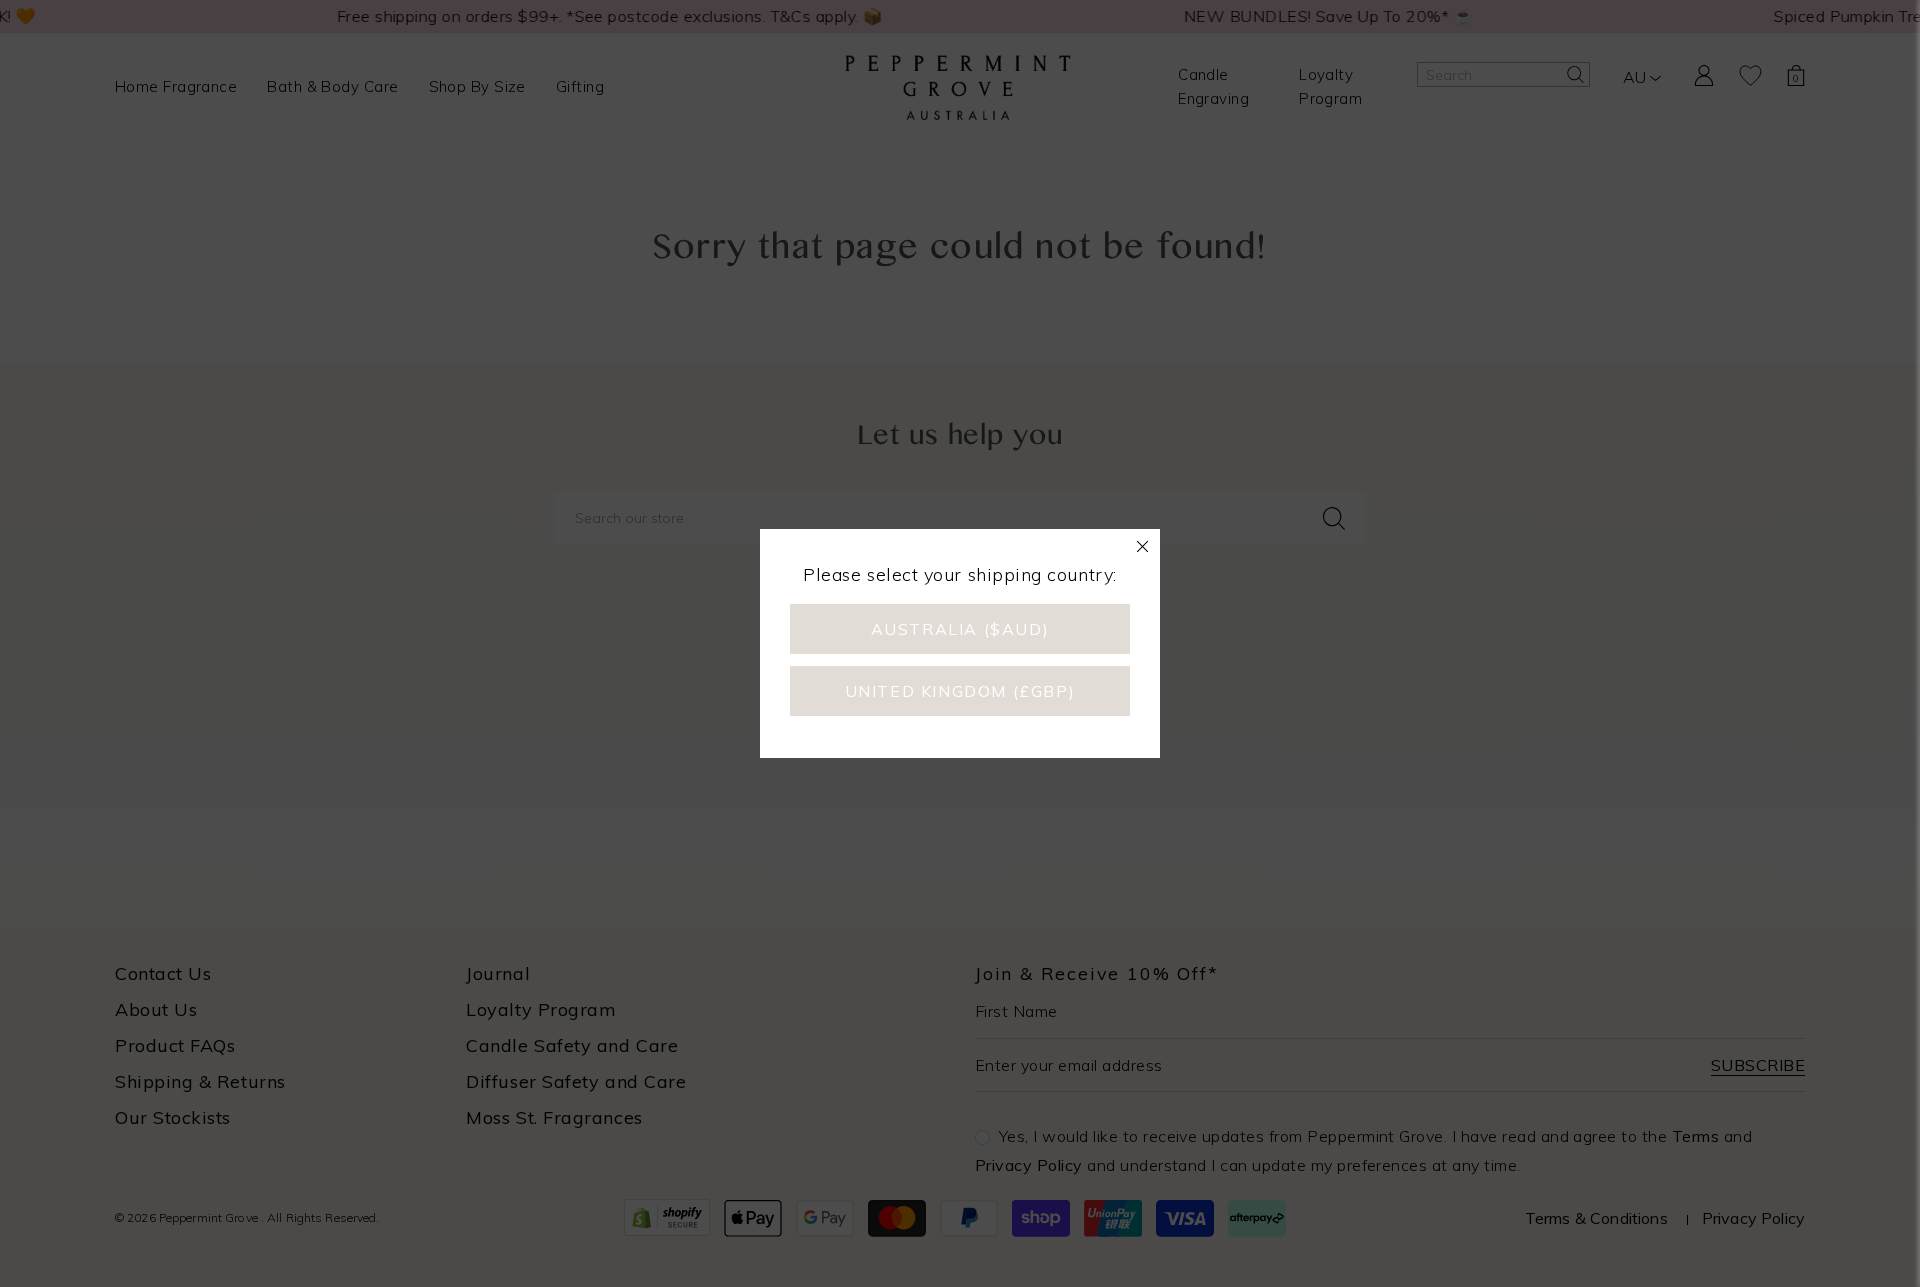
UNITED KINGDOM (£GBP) (960, 691)
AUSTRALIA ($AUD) (960, 629)
